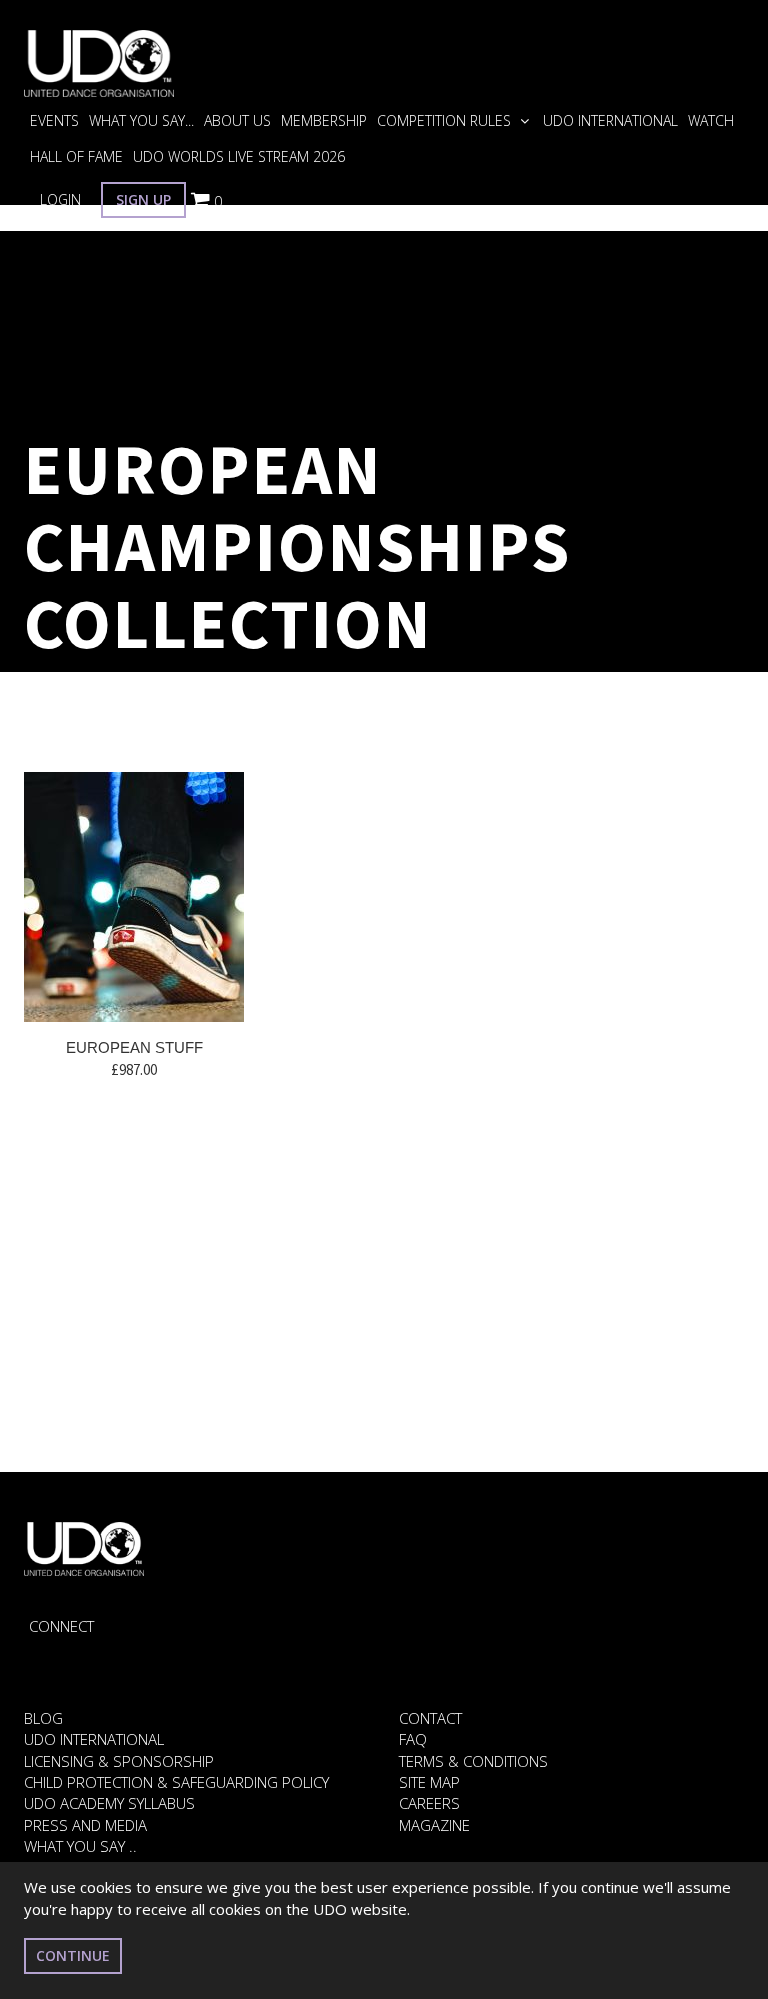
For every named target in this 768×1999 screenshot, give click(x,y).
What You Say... (141, 120)
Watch (711, 120)
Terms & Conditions (473, 1761)
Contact (430, 1718)
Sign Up (143, 199)
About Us (237, 120)
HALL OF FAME (76, 156)
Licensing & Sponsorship (119, 1761)
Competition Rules (446, 120)
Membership (324, 120)
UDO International (610, 120)
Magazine (434, 1825)
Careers (429, 1803)
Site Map (429, 1782)
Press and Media (85, 1825)
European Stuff (134, 1047)
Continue (73, 1955)
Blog (43, 1718)
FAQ (413, 1739)
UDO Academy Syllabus (109, 1803)
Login (60, 199)
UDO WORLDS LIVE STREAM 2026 (239, 156)
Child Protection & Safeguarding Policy (176, 1782)
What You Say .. (80, 1846)
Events (54, 120)
